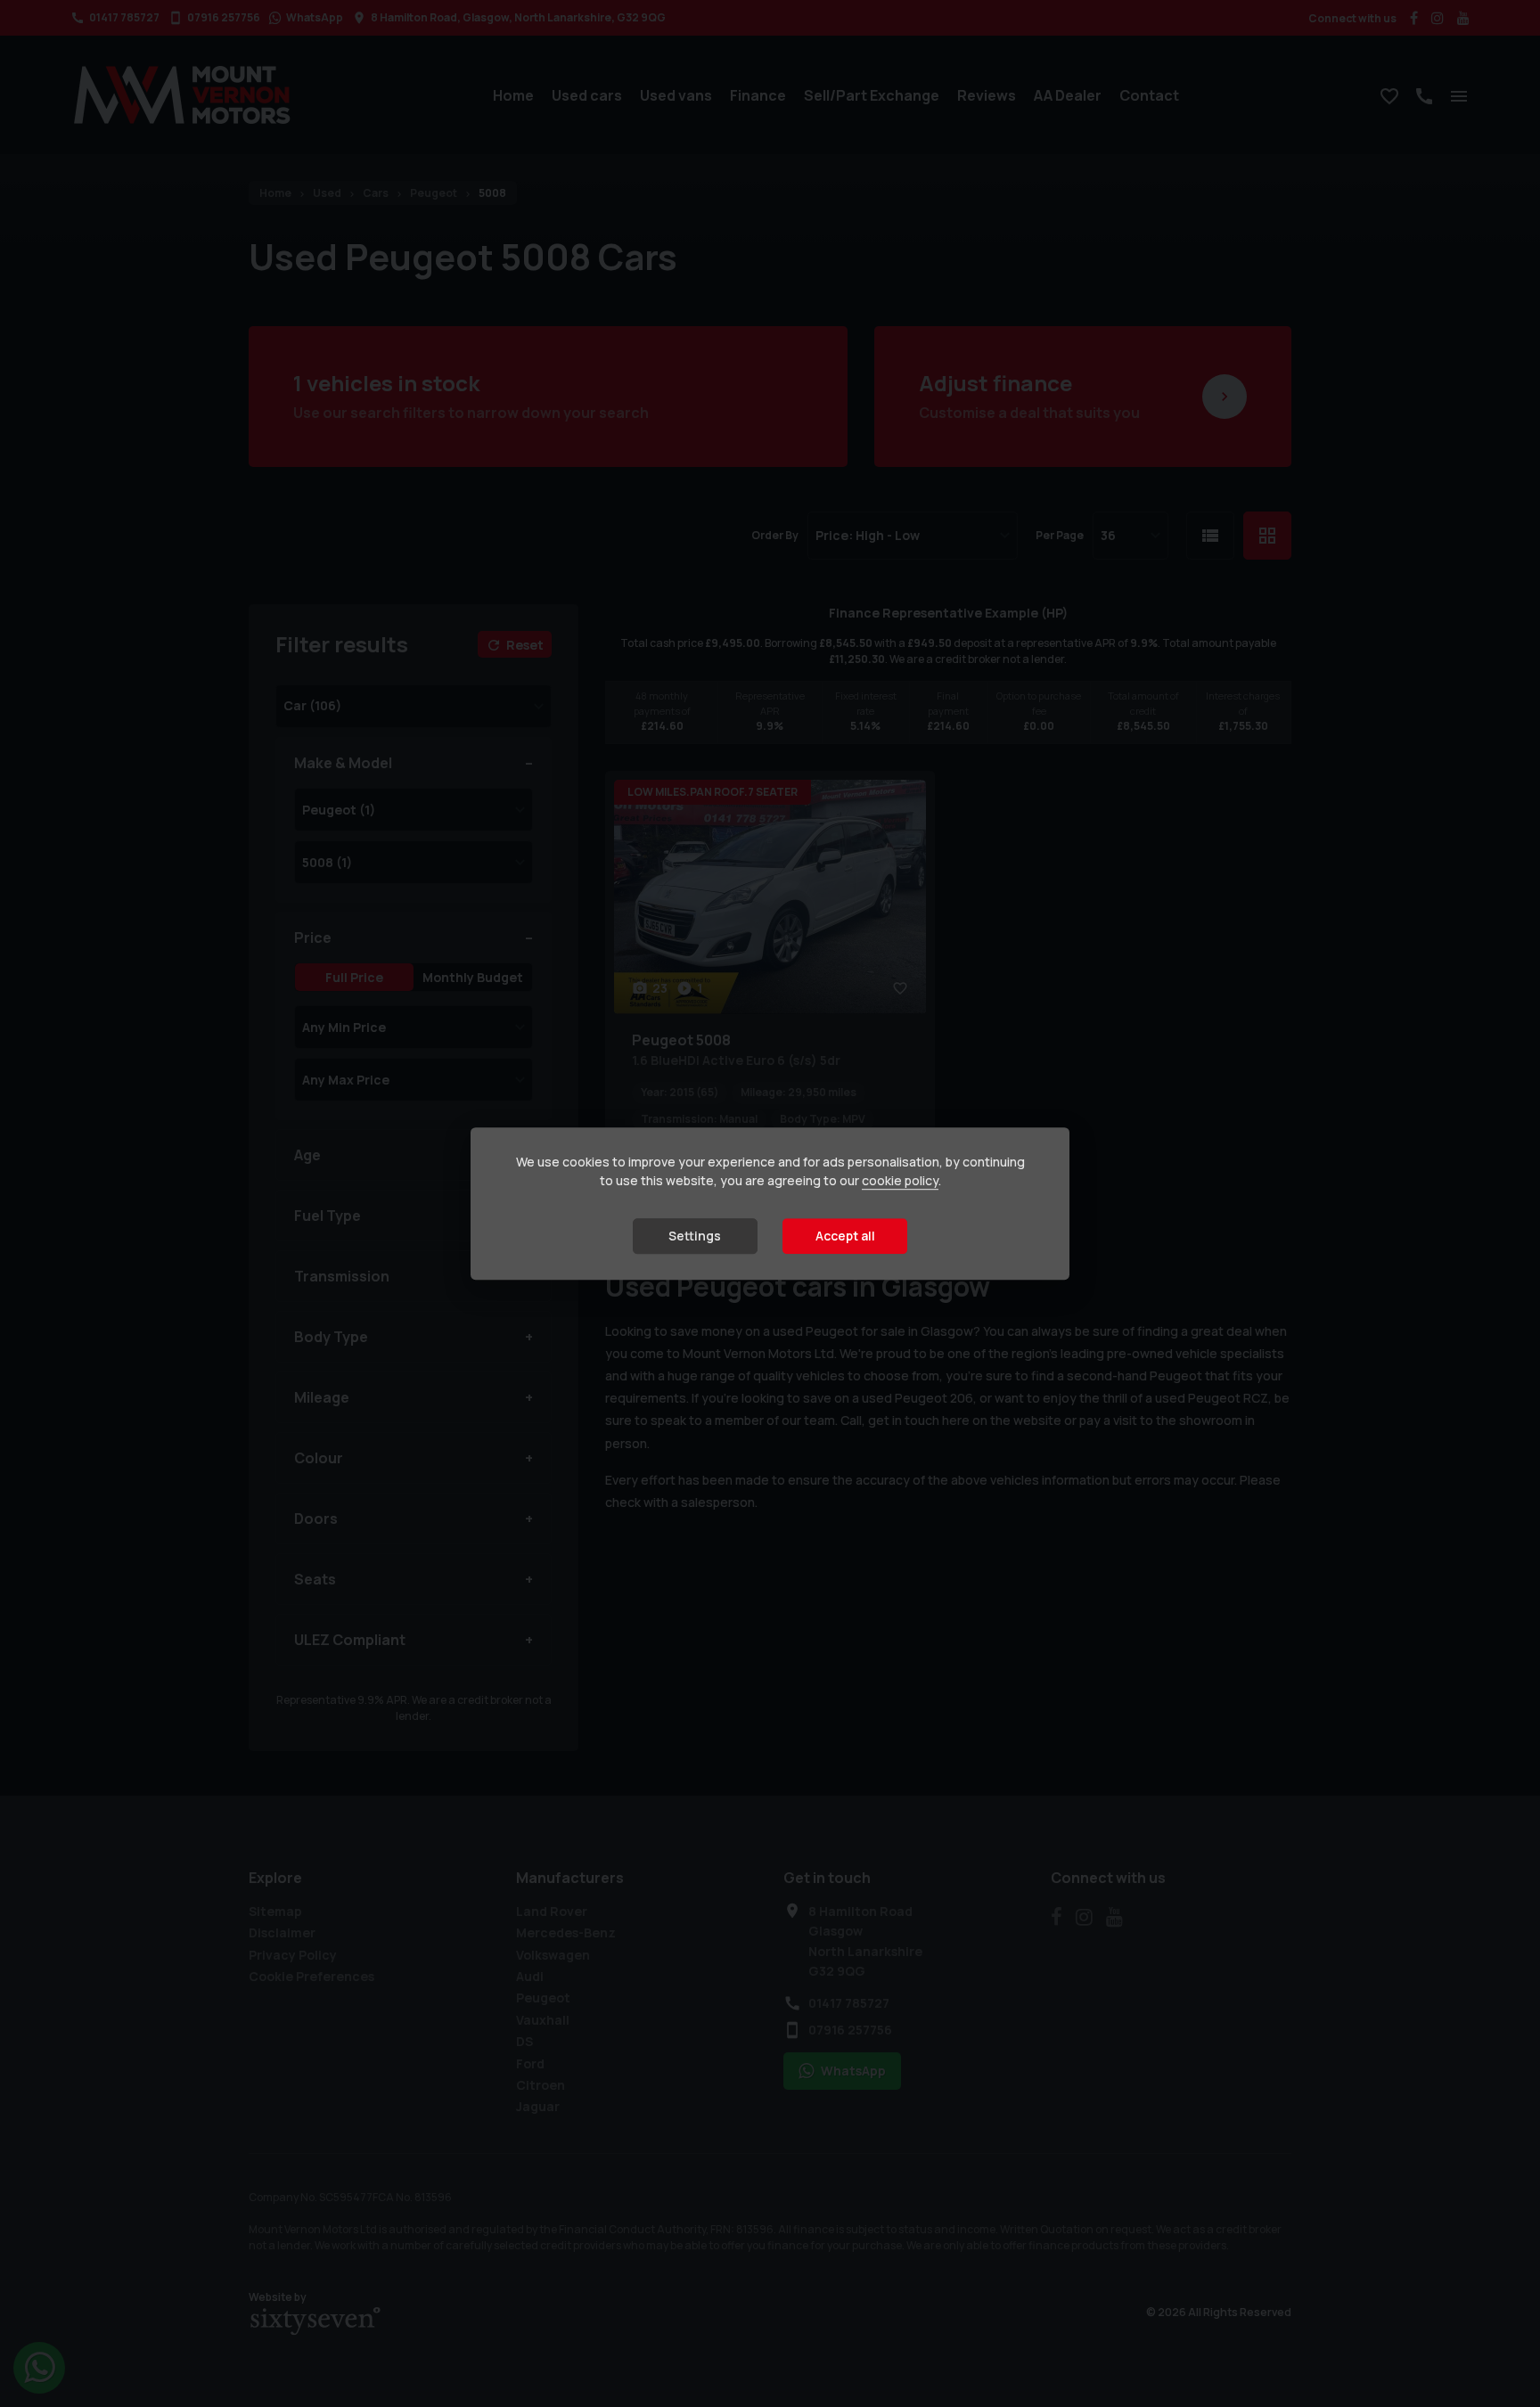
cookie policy (900, 1181)
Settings (695, 1236)
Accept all (845, 1236)
